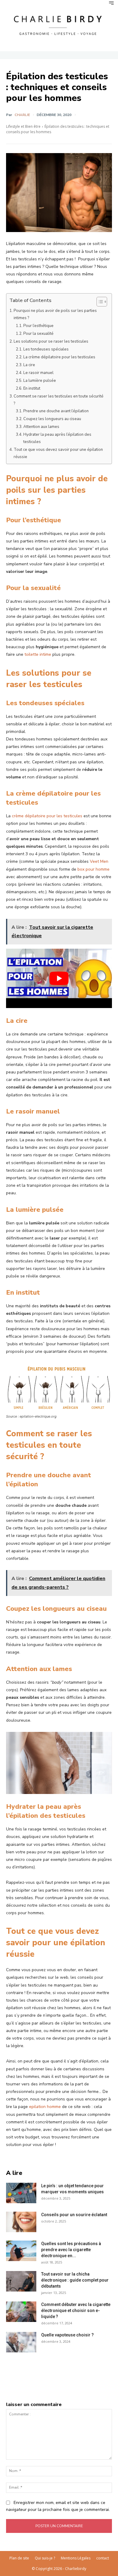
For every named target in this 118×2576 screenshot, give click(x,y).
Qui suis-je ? (45, 2558)
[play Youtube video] (59, 978)
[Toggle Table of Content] (99, 302)
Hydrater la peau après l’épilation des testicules (57, 438)
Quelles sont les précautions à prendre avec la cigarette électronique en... (71, 2250)
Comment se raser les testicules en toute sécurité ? (59, 400)
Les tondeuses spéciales (46, 349)
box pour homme (93, 869)
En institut (32, 388)
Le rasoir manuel (38, 373)
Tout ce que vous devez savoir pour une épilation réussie (58, 453)
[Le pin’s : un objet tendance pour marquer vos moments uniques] (21, 2193)
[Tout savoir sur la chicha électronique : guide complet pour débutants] (21, 2281)
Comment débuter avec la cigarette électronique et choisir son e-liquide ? (76, 2311)
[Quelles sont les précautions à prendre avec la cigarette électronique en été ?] (21, 2251)
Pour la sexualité (38, 334)
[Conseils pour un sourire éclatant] (21, 2222)
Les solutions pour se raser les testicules (51, 341)
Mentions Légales (76, 2558)
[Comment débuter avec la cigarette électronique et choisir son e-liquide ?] (21, 2312)
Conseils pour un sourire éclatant (74, 2215)
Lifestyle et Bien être (23, 126)
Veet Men (99, 861)
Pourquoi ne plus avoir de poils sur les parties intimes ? (55, 314)
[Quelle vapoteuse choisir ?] (21, 2342)
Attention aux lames (41, 427)
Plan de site (19, 2558)
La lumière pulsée (40, 381)
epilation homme (45, 2107)
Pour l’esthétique (38, 326)
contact (103, 2558)
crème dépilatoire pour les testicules (47, 816)
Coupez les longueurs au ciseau (52, 419)
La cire (30, 365)
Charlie (22, 115)
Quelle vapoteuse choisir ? (68, 2335)
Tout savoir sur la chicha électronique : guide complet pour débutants (75, 2280)
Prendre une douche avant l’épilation (56, 411)
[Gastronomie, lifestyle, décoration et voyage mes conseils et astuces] (59, 25)
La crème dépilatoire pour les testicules (59, 357)
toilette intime (38, 654)
